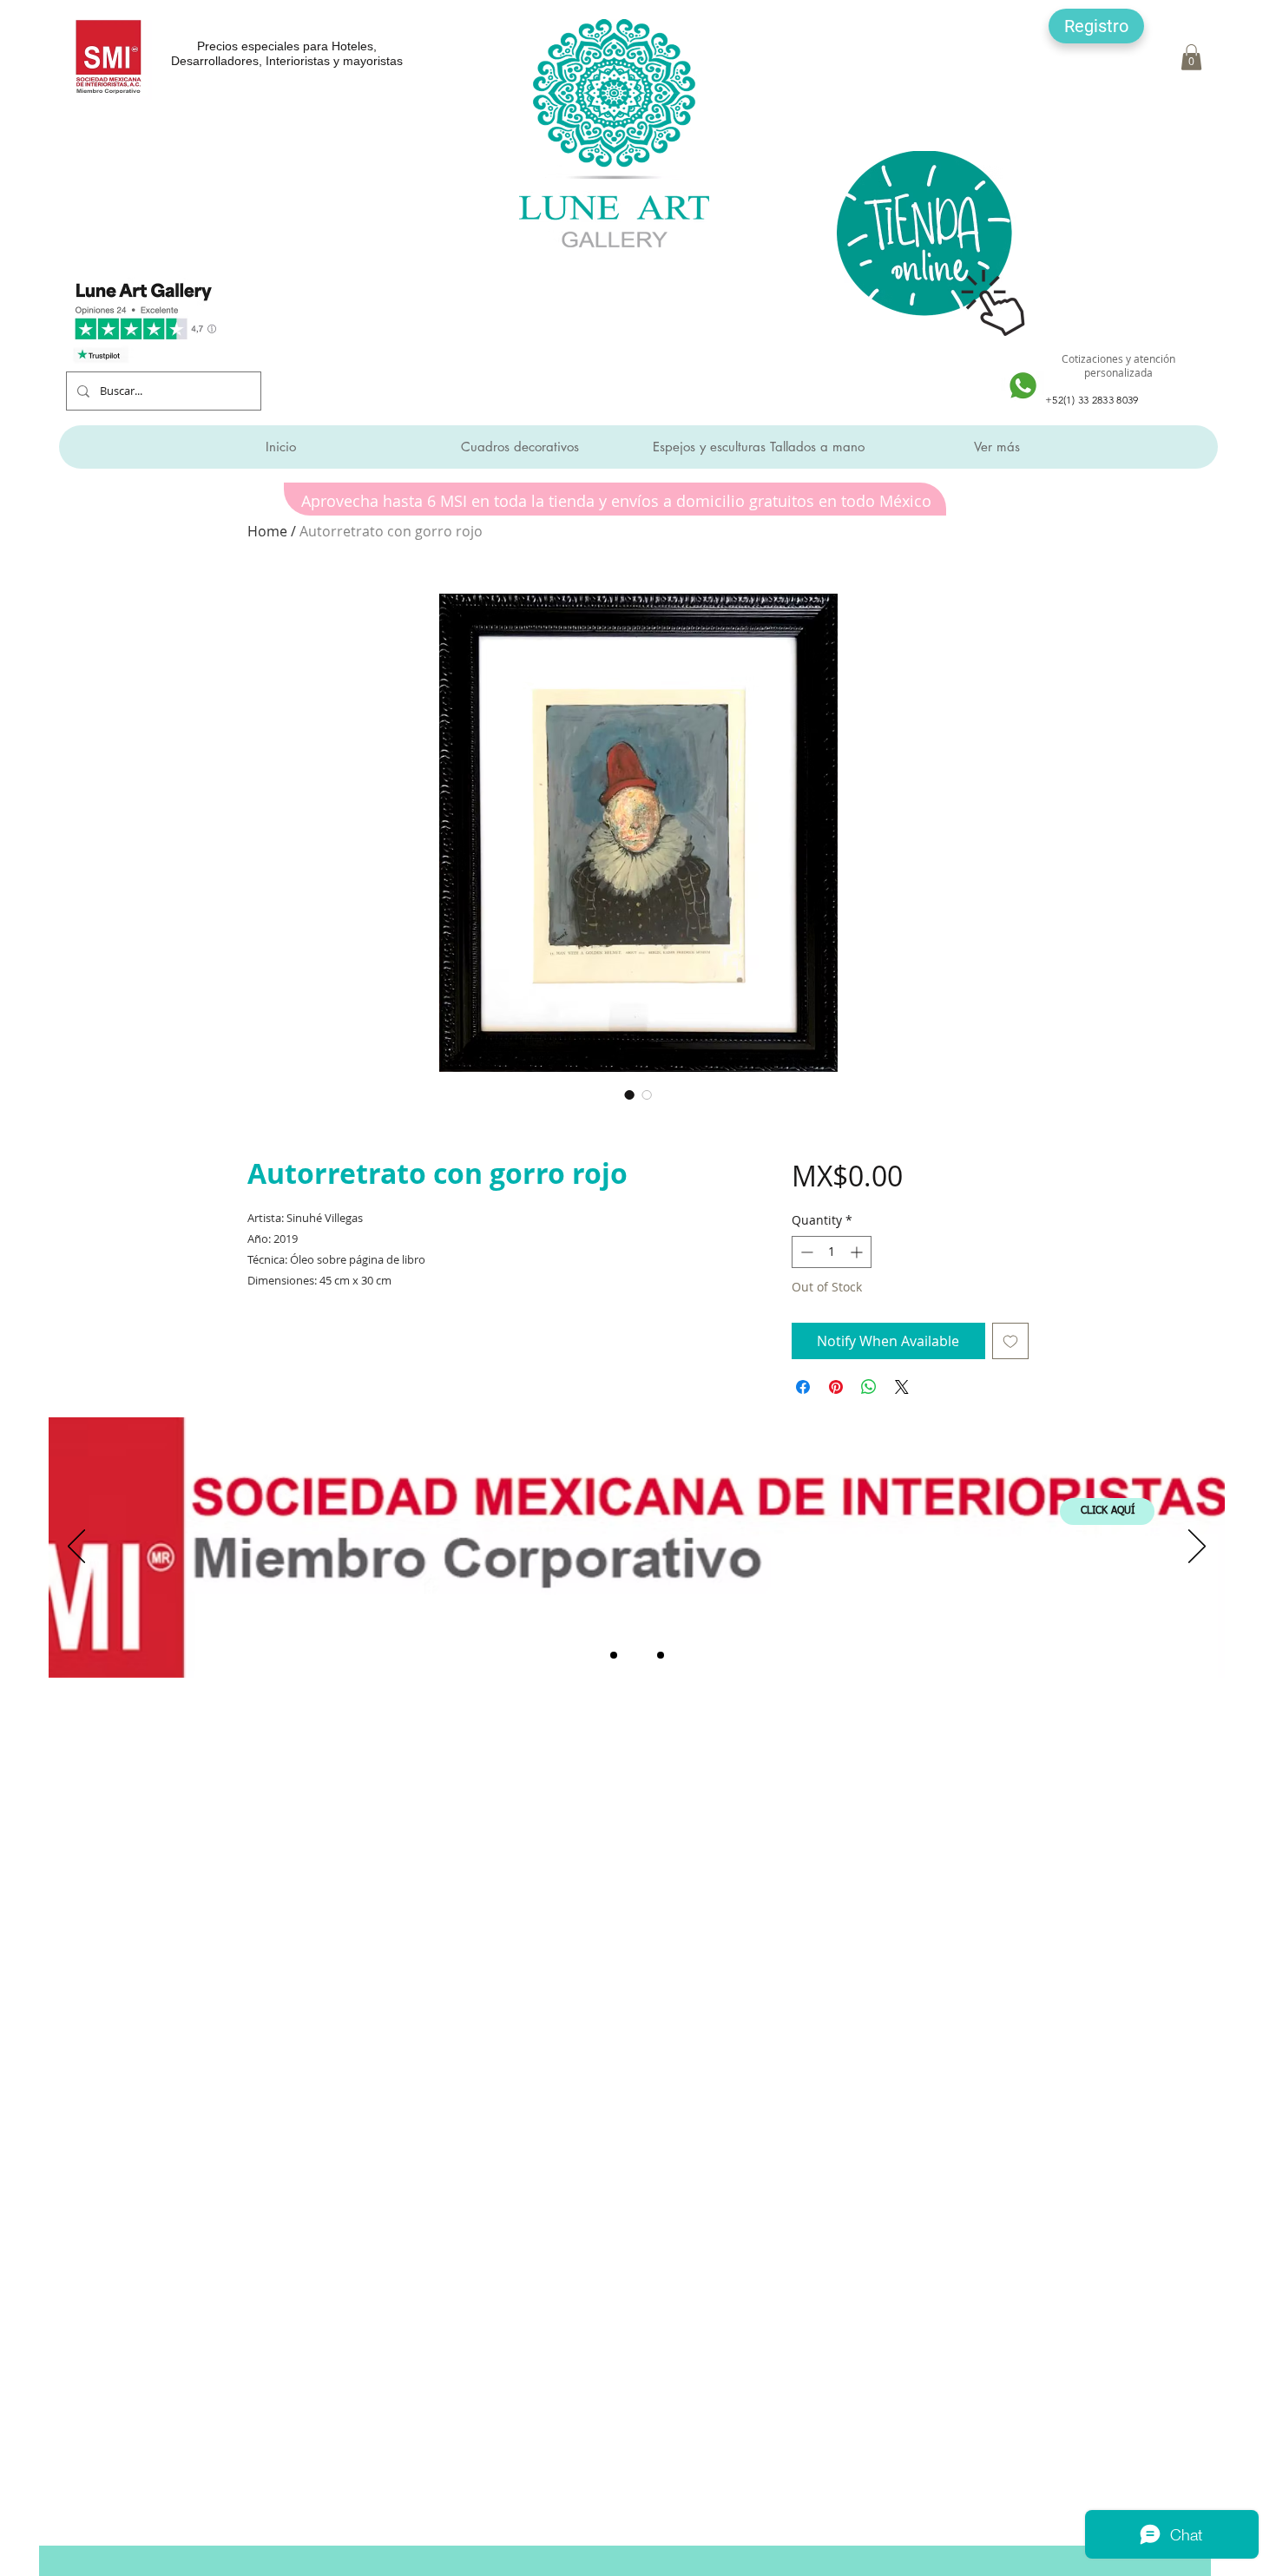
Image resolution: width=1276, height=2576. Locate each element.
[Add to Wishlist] (1010, 1341)
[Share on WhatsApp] (869, 1387)
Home (267, 531)
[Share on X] (902, 1387)
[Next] (1197, 1548)
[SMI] (637, 1655)
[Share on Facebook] (803, 1387)
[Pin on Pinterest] (836, 1387)
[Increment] (858, 1252)
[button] (1096, 26)
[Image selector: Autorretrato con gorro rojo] (629, 1094)
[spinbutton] (832, 1252)
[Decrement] (805, 1252)
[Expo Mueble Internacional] (661, 1655)
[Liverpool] (614, 1655)
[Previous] (76, 1548)
